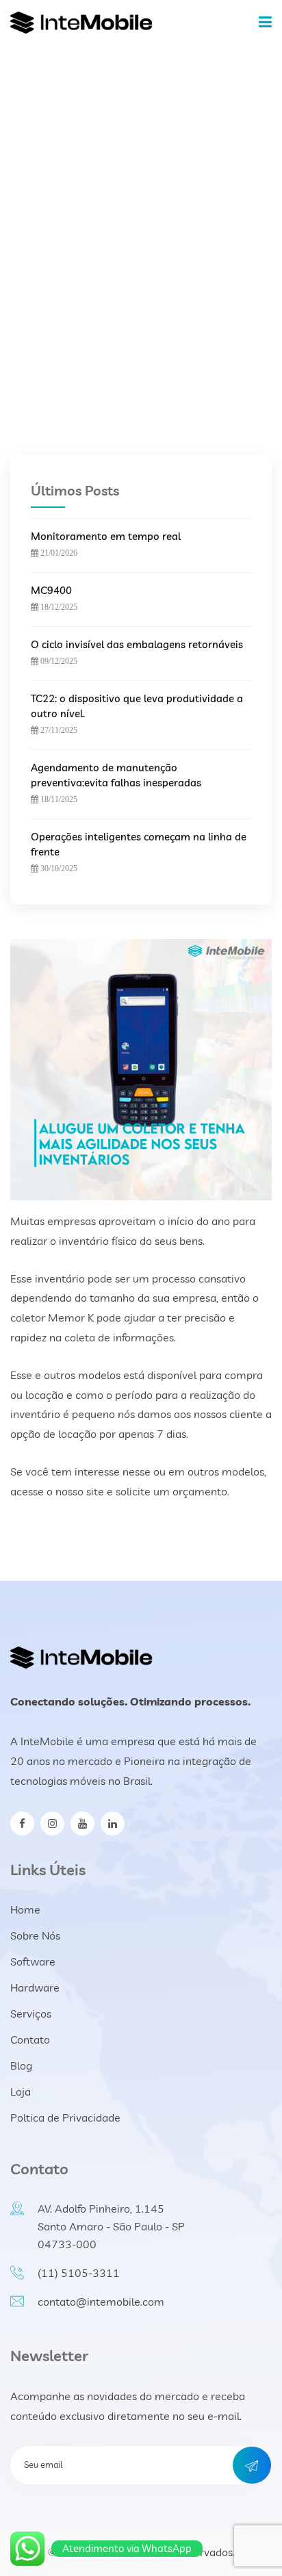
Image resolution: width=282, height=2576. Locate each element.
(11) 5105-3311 (79, 2273)
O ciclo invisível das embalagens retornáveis (137, 644)
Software (33, 1961)
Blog (21, 2065)
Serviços (31, 2013)
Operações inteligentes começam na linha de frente (139, 844)
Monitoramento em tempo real (106, 536)
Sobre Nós (35, 1935)
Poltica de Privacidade (65, 2117)
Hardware (35, 1987)
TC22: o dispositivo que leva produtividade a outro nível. (137, 706)
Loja (21, 2091)
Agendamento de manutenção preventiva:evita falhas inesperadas (116, 775)
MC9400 (51, 590)
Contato (30, 2039)
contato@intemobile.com (101, 2302)
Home (133, 246)
